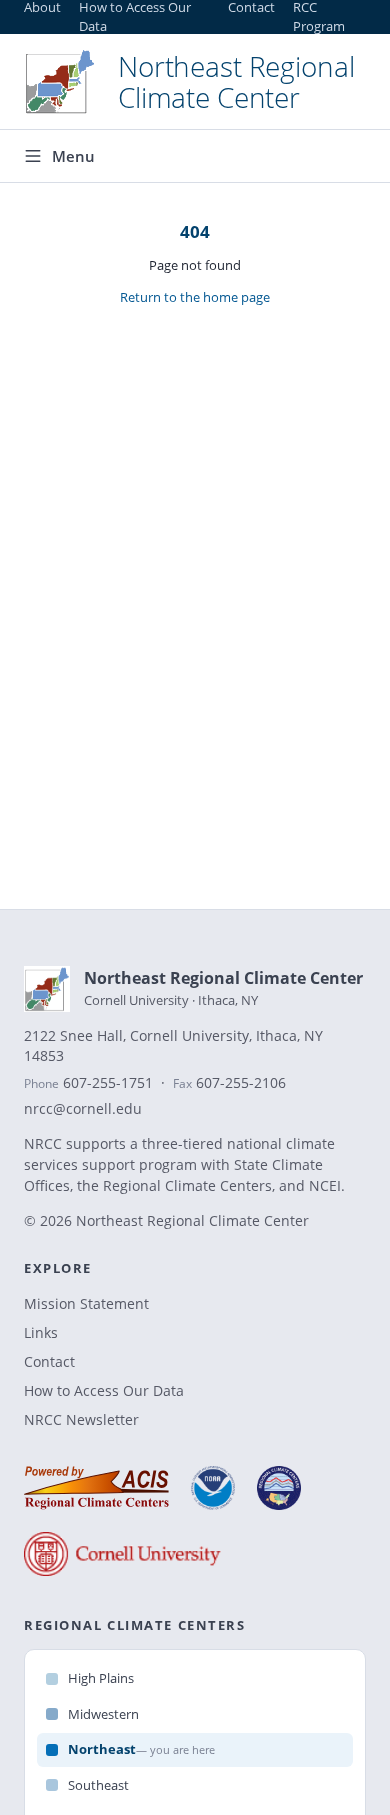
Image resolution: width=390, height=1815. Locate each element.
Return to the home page (195, 297)
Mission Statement (86, 1303)
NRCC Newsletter (81, 1419)
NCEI (325, 1185)
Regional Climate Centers (187, 1185)
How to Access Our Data (104, 1390)
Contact (49, 1361)
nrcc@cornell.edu (83, 1109)
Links (41, 1332)
